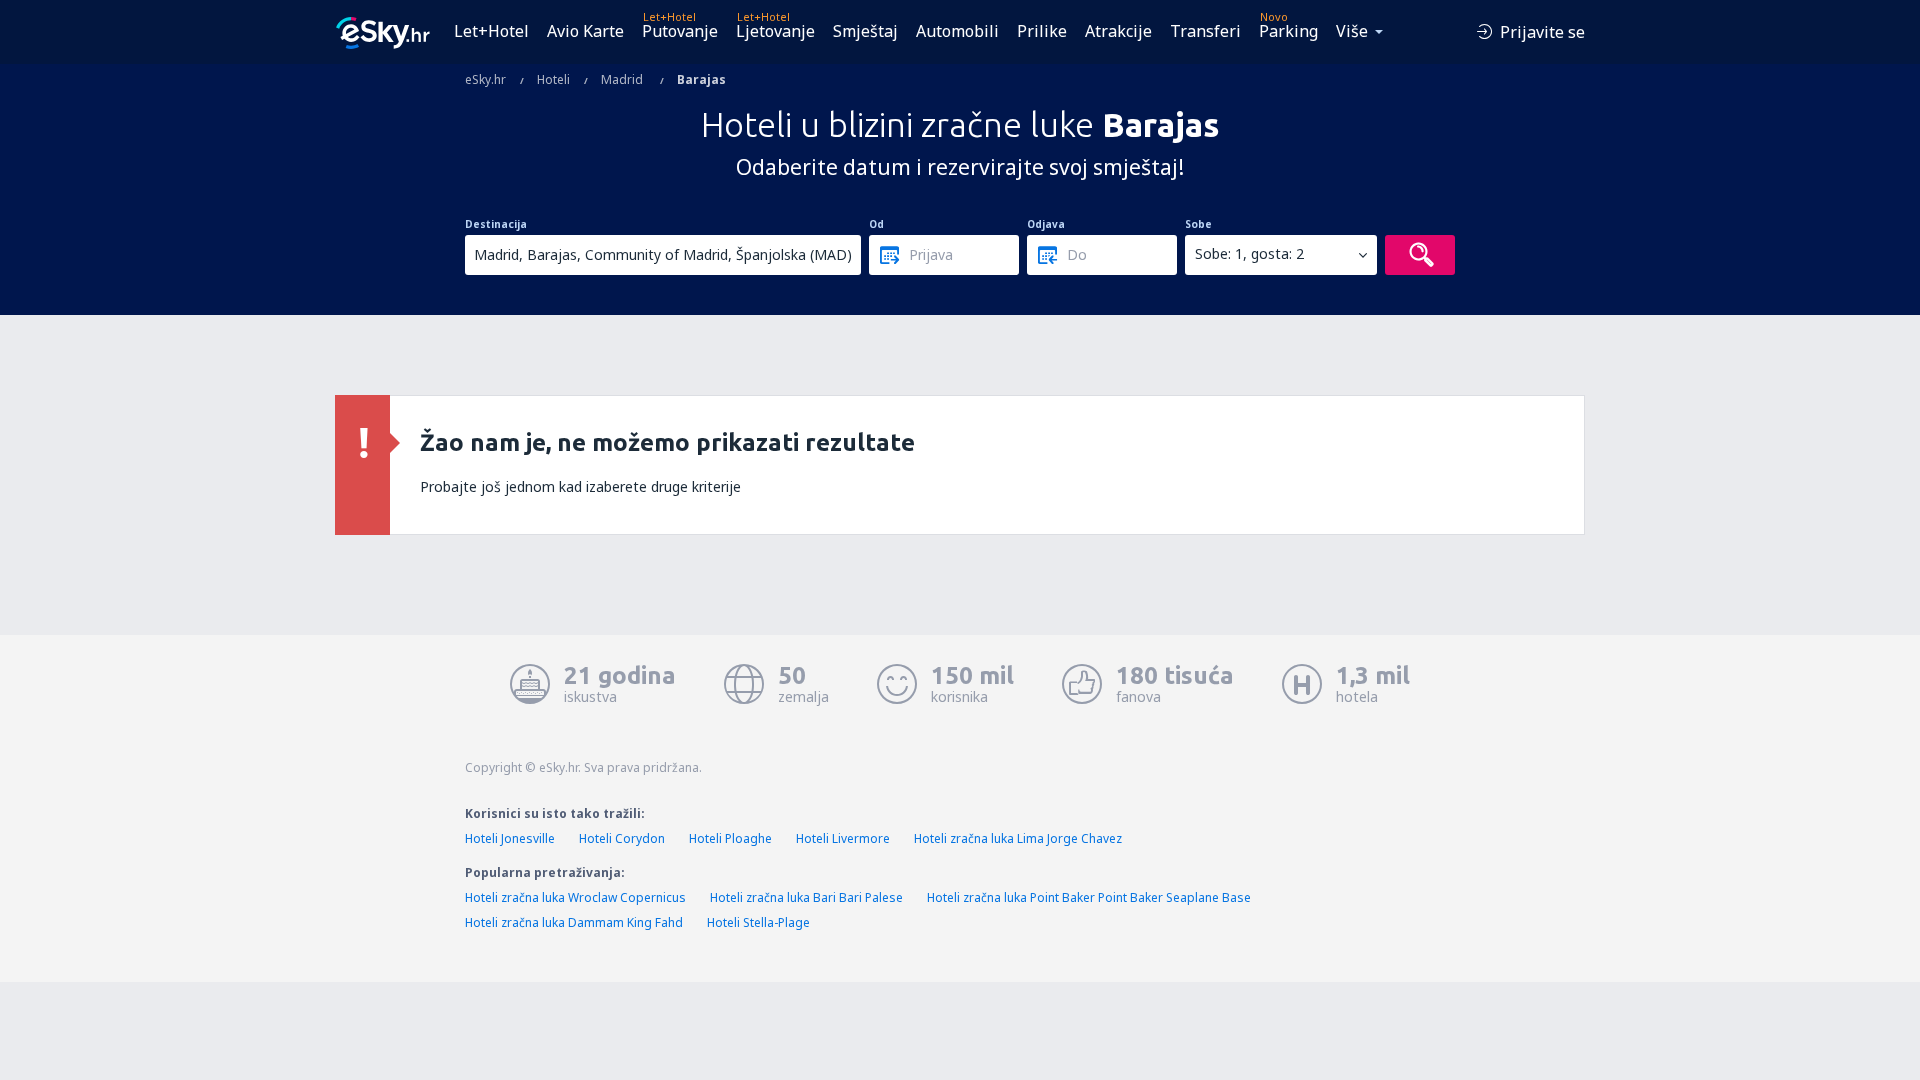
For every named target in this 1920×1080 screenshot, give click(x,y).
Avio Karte (585, 31)
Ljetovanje (775, 31)
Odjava (1046, 224)
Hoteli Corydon (622, 838)
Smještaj (865, 31)
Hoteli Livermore (843, 838)
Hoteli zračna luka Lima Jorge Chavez (1018, 838)
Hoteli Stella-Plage (758, 922)
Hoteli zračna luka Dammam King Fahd (574, 922)
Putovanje (680, 31)
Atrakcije (1118, 31)
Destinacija (496, 224)
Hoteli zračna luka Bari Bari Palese (806, 897)
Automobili (957, 31)
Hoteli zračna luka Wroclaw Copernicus (575, 897)
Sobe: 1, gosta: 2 (1249, 253)
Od (876, 224)
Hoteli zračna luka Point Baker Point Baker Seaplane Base (1089, 897)
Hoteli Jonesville (510, 838)
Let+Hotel (491, 31)
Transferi (1205, 31)
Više (1352, 31)
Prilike (1042, 31)
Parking (1288, 31)
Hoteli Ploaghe (730, 838)
